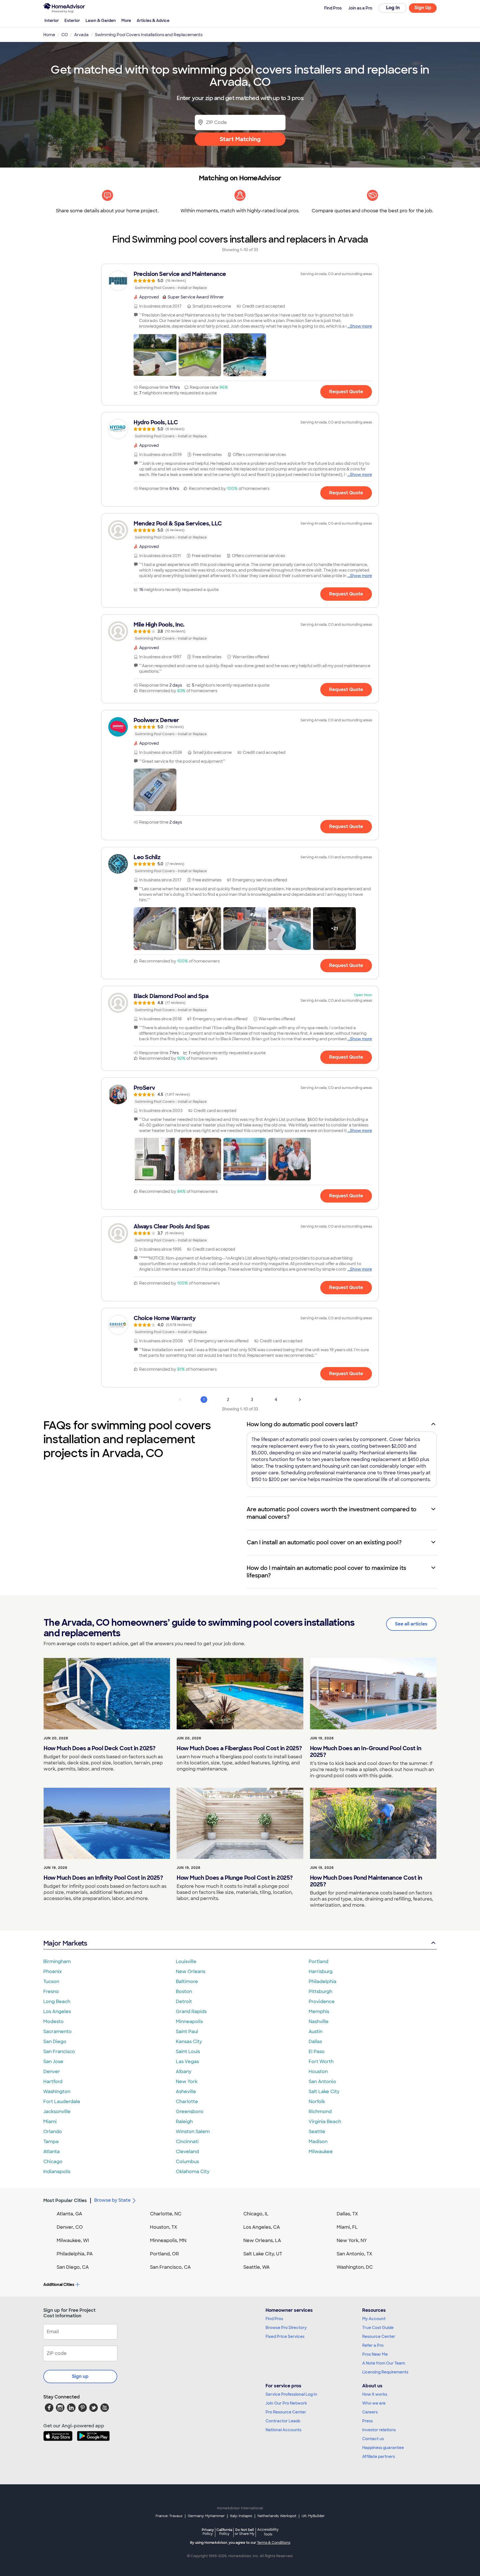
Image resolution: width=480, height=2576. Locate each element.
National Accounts (283, 2430)
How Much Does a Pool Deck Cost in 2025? (100, 1748)
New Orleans (191, 1972)
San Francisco (59, 2052)
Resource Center (379, 2336)
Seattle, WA (257, 2267)
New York (187, 2082)
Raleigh (184, 2122)
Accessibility (268, 2532)
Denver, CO (70, 2227)
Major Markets (65, 1943)
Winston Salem (193, 2132)
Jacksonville (57, 2112)
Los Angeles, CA (262, 2227)
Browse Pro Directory (286, 2328)
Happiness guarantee (383, 2448)
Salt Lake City (324, 2092)
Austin (316, 2032)
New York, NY (352, 2240)
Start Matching (240, 139)
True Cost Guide (378, 2328)
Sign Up (423, 8)
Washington (57, 2092)
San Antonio (322, 2082)
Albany (184, 2072)
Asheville (186, 2092)
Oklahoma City (193, 2172)
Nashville (319, 2022)
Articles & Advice (153, 21)
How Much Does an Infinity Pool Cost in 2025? (103, 1878)
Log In (393, 8)
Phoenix (52, 1972)
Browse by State (112, 2200)
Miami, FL (347, 2227)
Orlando (53, 2132)
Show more (361, 326)
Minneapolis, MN (168, 2240)
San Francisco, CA (170, 2267)
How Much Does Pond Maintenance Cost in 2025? (366, 1881)
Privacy (208, 2532)
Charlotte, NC (166, 2214)
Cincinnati (187, 2142)
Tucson (51, 1982)
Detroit (184, 2002)
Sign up (80, 2376)
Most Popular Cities (65, 2200)
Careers (370, 2412)
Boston (184, 1992)
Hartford (53, 2082)
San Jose (53, 2062)
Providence (322, 2002)
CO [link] (65, 35)
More (126, 21)
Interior (52, 21)
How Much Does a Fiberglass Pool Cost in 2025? (239, 1748)
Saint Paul (187, 2032)
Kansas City (189, 2042)
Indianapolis (57, 2172)
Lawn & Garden (101, 21)
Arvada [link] (81, 35)
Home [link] (49, 35)
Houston (318, 2072)
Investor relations (379, 2430)
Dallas (315, 2042)
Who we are (374, 2403)
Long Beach (57, 2002)
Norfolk (317, 2102)
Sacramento (57, 2032)
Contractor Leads (283, 2421)
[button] (155, 355)
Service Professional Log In (291, 2394)
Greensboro (190, 2112)
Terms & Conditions (274, 2543)
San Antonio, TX (354, 2254)
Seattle (317, 2132)
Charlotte (187, 2102)
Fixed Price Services (285, 2336)
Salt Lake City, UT (263, 2254)
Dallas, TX (347, 2214)
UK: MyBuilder (313, 2516)
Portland (318, 1962)
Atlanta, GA (69, 2214)
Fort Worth (321, 2062)
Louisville (186, 1962)
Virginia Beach (325, 2122)
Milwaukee (321, 2152)
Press (367, 2421)
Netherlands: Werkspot (277, 2516)
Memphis (319, 2012)
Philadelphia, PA (75, 2254)
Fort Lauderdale (62, 2102)
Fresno (51, 1992)
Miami (50, 2122)
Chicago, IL (256, 2214)
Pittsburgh (320, 1992)
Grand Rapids (191, 2012)
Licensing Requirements (385, 2372)
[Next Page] (300, 1400)
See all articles (411, 1624)
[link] (240, 281)
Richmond (320, 2112)
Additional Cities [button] (59, 2285)
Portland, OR (164, 2254)
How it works (375, 2394)
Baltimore (187, 1982)
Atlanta (52, 2152)
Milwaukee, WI (73, 2240)
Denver (52, 2072)
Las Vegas (187, 2062)
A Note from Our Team (384, 2363)
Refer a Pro (373, 2345)
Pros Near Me (375, 2354)
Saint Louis (188, 2052)
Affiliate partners (379, 2457)
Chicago (53, 2162)
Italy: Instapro (241, 2516)
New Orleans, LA (262, 2240)
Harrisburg (321, 1972)
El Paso (317, 2052)
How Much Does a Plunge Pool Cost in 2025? (235, 1878)
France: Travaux (169, 2516)
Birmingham (57, 1962)
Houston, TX (164, 2227)
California (224, 2532)
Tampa (51, 2142)
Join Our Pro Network (286, 2403)
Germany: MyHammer (206, 2516)
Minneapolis (189, 2022)
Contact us (373, 2439)
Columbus (187, 2162)
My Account (374, 2319)
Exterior (72, 21)
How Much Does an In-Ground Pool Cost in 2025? (366, 1752)
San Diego (55, 2042)
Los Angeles (57, 2012)
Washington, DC (355, 2267)
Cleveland (187, 2152)
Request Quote (346, 392)
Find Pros (274, 2319)
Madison (318, 2142)
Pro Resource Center (286, 2412)
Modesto (53, 2022)
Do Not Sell (245, 2532)
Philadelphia (322, 1982)
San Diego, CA (73, 2267)
